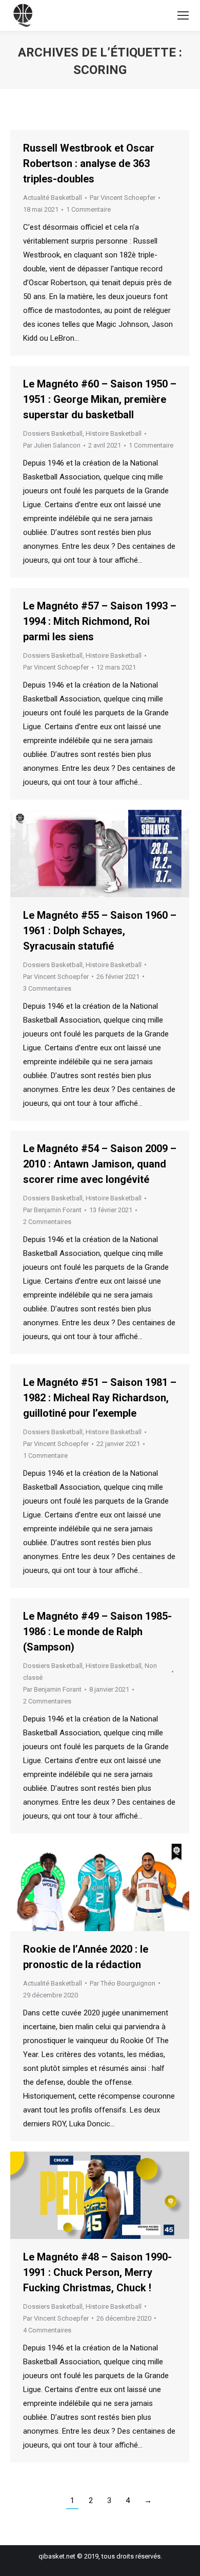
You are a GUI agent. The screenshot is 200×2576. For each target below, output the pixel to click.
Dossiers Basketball (53, 433)
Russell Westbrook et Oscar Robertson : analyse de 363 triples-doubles (89, 163)
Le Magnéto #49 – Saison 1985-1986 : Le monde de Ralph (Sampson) (97, 1632)
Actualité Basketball (53, 198)
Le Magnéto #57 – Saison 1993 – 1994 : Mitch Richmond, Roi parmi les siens (100, 621)
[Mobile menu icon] (183, 15)
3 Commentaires (47, 988)
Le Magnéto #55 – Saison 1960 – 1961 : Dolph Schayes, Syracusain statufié (100, 931)
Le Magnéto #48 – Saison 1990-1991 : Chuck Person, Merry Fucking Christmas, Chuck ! (97, 2272)
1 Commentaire (88, 209)
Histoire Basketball (114, 433)
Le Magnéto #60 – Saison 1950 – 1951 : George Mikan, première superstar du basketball (100, 399)
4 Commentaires (47, 2330)
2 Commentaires (47, 1222)
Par (123, 198)
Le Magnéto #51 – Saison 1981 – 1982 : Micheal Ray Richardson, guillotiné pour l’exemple (100, 1398)
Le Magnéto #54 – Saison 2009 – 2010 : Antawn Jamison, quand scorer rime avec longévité (100, 1164)
